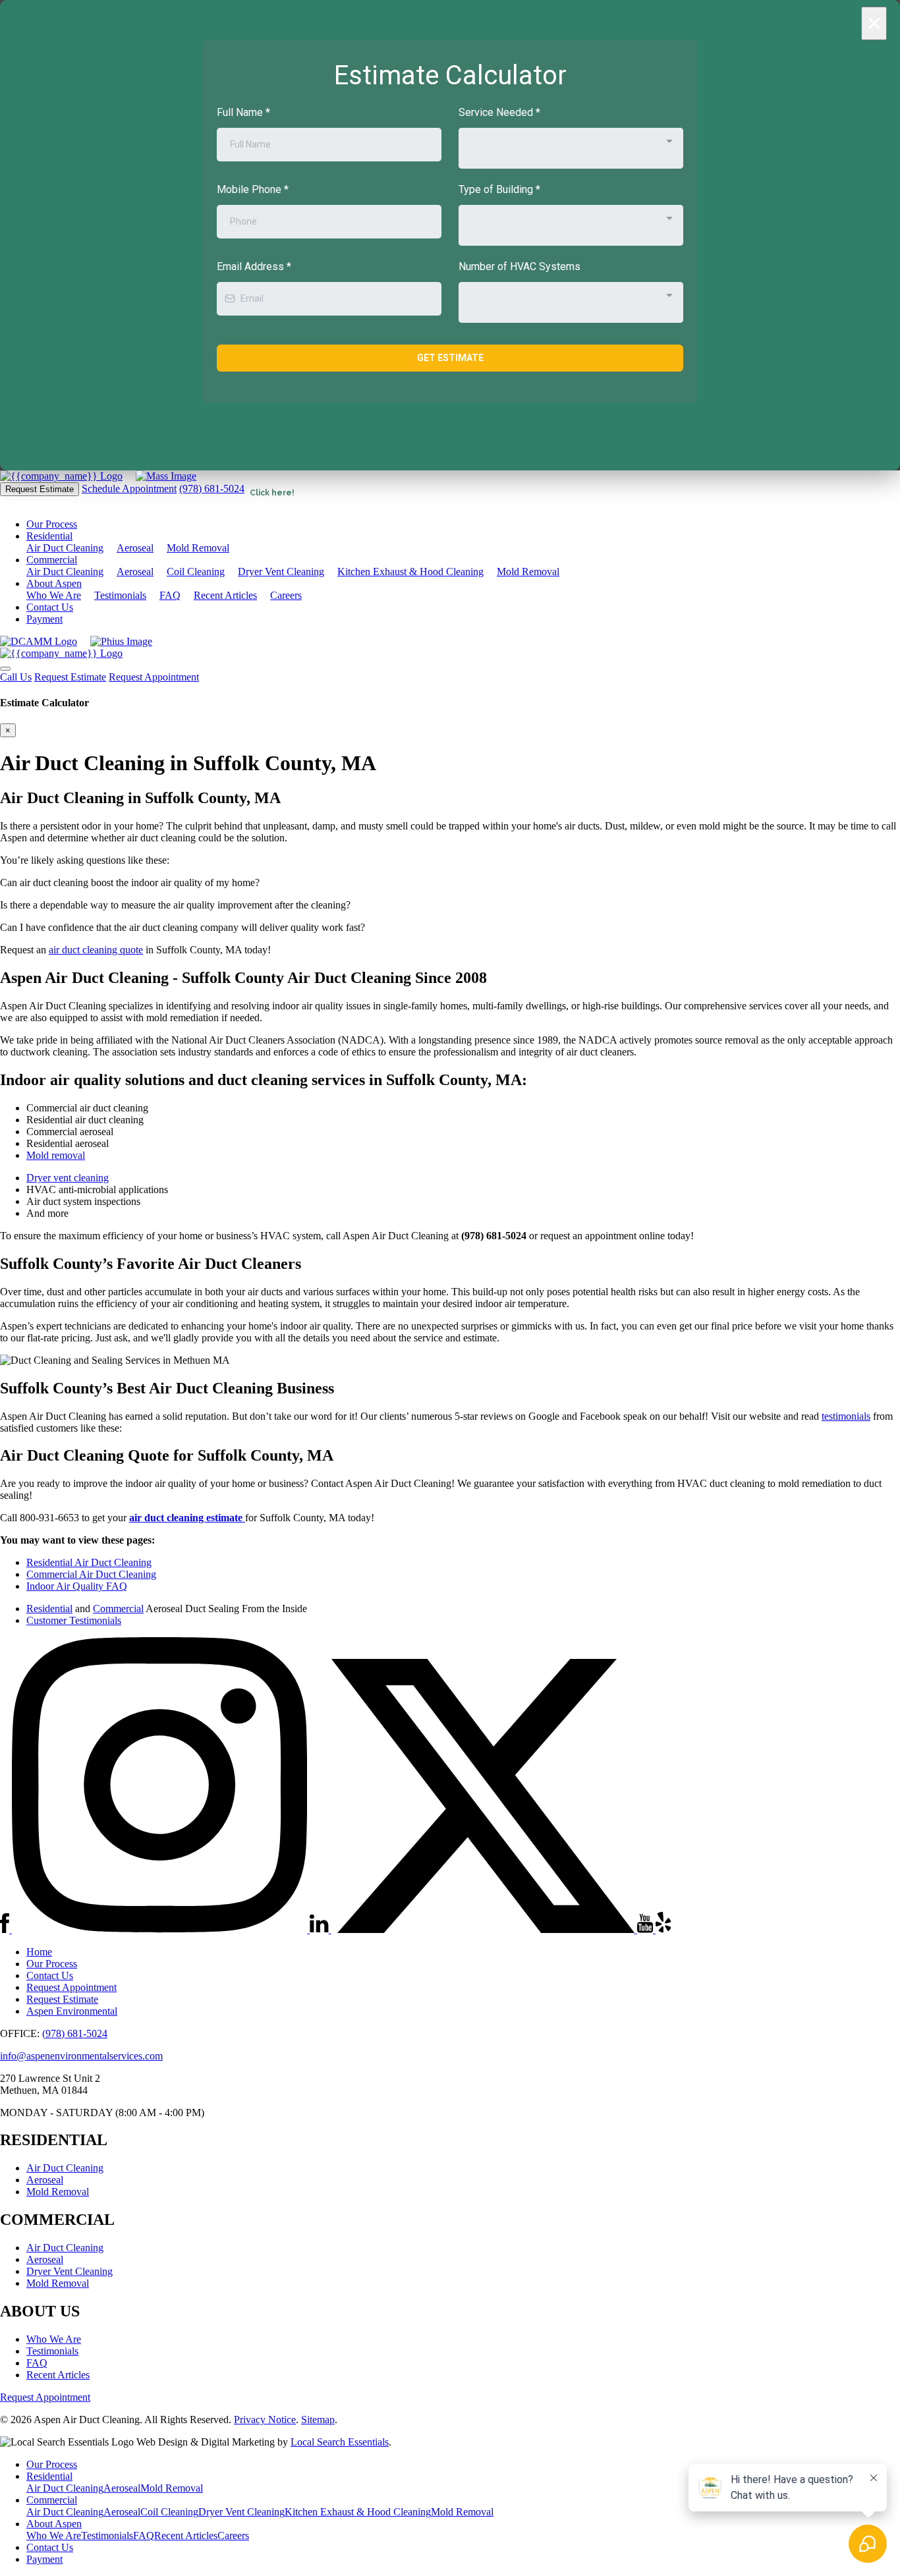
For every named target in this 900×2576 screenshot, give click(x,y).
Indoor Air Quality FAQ (77, 1586)
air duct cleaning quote (96, 950)
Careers (286, 595)
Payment (44, 619)
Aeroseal (135, 548)
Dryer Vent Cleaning (281, 572)
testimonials (846, 1416)
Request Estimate (40, 489)
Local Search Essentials (340, 2442)
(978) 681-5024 (212, 489)
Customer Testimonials (74, 1620)
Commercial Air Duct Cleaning (91, 1574)
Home (39, 1952)
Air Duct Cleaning (65, 548)
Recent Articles (225, 595)
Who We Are (54, 595)
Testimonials (120, 595)
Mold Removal (198, 548)
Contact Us (50, 607)
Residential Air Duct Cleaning (89, 1562)
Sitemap (318, 2420)
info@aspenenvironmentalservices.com (81, 2056)
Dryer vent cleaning (68, 1178)
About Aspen (54, 583)
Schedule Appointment (129, 489)
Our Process (52, 524)
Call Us (16, 677)
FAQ (170, 595)
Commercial (52, 560)
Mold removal (56, 1155)
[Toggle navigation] (5, 669)
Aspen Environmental (72, 2011)
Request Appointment (154, 677)
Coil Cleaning (196, 572)
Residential (49, 536)
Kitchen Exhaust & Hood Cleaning (410, 572)
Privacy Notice (265, 2420)
